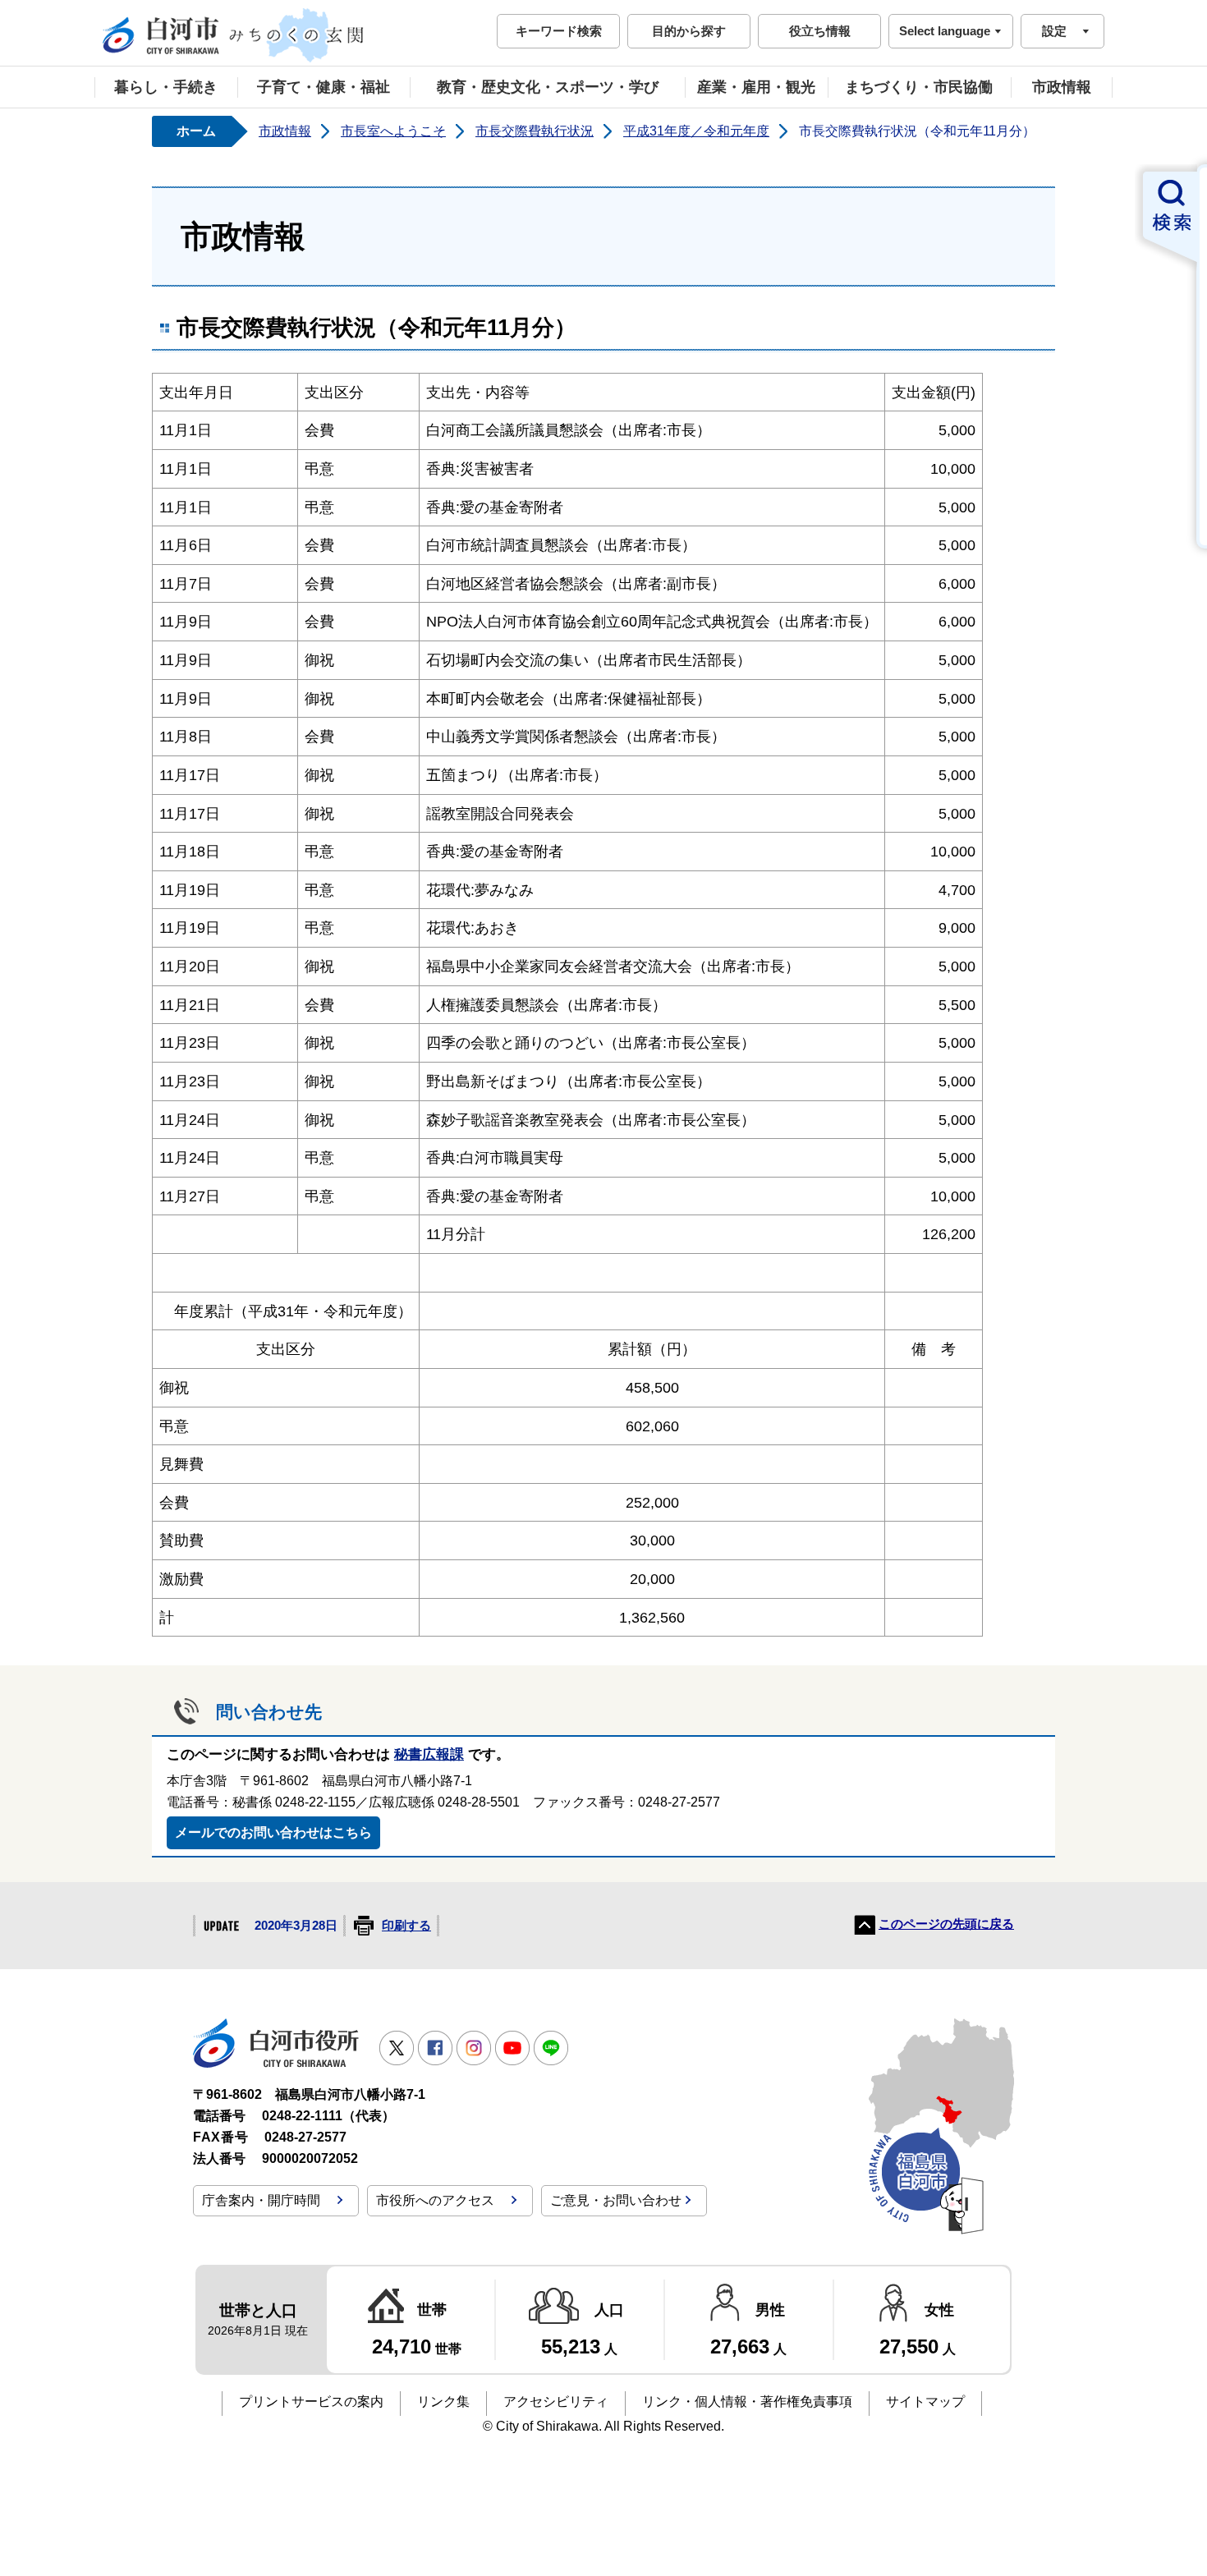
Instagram (474, 2048)
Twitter (397, 2048)
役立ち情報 (820, 31)
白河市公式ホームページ (234, 35)
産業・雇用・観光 (756, 87)
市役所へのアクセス (435, 2200)
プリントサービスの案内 (311, 2402)
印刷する (406, 1926)
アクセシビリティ (556, 2402)
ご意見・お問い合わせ (616, 2200)
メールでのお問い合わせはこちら (273, 1832)
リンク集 (443, 2402)
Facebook (435, 2048)
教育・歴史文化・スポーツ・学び (548, 87)
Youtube (512, 2048)
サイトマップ (925, 2402)
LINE (551, 2048)
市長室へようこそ (393, 131)
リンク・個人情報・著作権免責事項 (747, 2402)
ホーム (196, 131)
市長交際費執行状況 (535, 131)
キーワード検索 (559, 31)
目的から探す (689, 31)
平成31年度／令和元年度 (696, 131)
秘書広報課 (429, 1754)
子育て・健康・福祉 (324, 87)
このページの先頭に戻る (946, 1924)
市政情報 (1062, 87)
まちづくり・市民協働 (919, 87)
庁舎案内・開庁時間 (261, 2200)
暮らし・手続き (166, 87)
